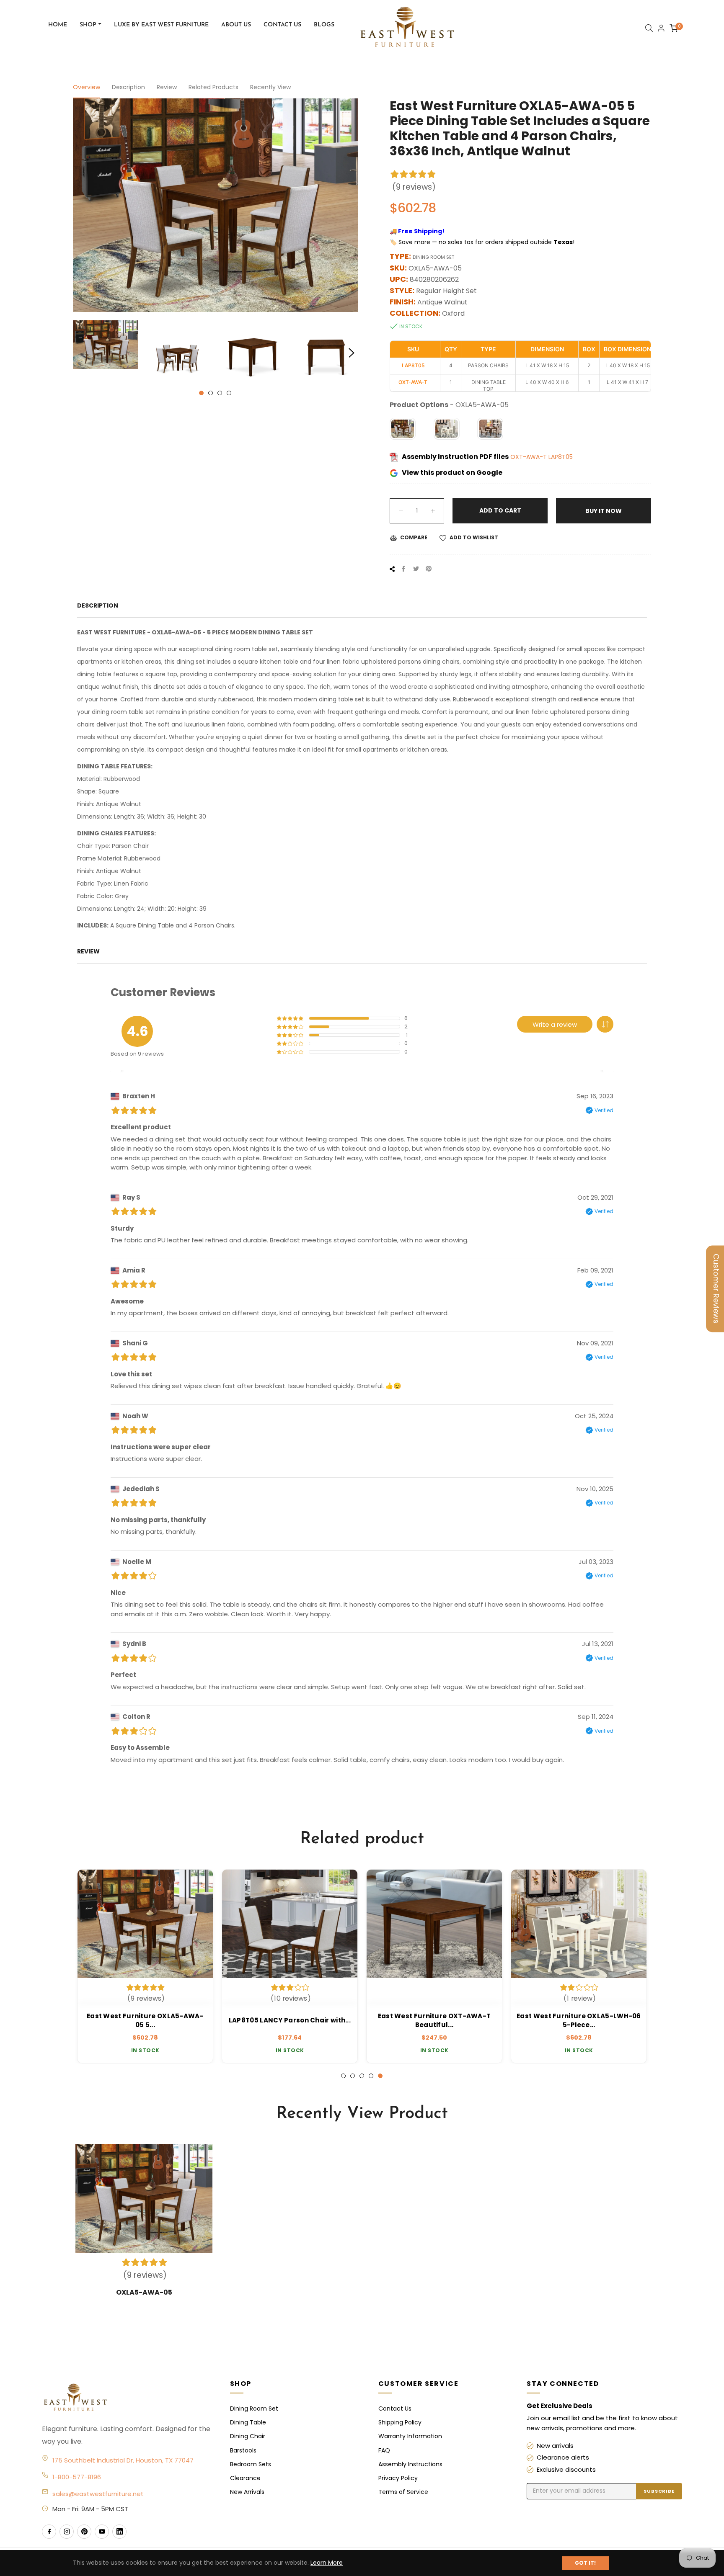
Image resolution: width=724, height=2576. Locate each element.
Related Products (213, 87)
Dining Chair (248, 2436)
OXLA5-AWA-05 (144, 2292)
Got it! (585, 2563)
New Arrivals (247, 2492)
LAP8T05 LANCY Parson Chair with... (290, 2020)
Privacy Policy (398, 2478)
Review (167, 87)
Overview (87, 87)
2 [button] (211, 393)
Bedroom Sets (251, 2464)
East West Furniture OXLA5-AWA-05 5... (145, 2020)
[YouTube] (102, 2532)
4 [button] (229, 393)
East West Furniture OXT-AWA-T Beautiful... (434, 2020)
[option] (145, 1966)
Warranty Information (410, 2436)
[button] (605, 1024)
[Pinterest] (84, 2532)
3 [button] (220, 393)
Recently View (270, 87)
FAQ (384, 2450)
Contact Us (395, 2409)
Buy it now (604, 511)
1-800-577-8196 (77, 2477)
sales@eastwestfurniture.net (98, 2494)
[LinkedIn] (119, 2532)
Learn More (327, 2563)
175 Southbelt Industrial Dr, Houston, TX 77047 (123, 2460)
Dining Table (248, 2422)
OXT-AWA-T (529, 457)
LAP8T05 (561, 457)
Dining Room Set (254, 2409)
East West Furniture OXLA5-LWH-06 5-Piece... (579, 2020)
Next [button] (352, 353)
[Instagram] (67, 2532)
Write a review (555, 1024)
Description (128, 87)
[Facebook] (49, 2532)
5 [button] (380, 2076)
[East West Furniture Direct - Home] (128, 2398)
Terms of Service (403, 2492)
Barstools (243, 2450)
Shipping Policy (400, 2422)
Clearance (245, 2478)
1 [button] (201, 393)
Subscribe (659, 2491)
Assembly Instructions (410, 2464)
